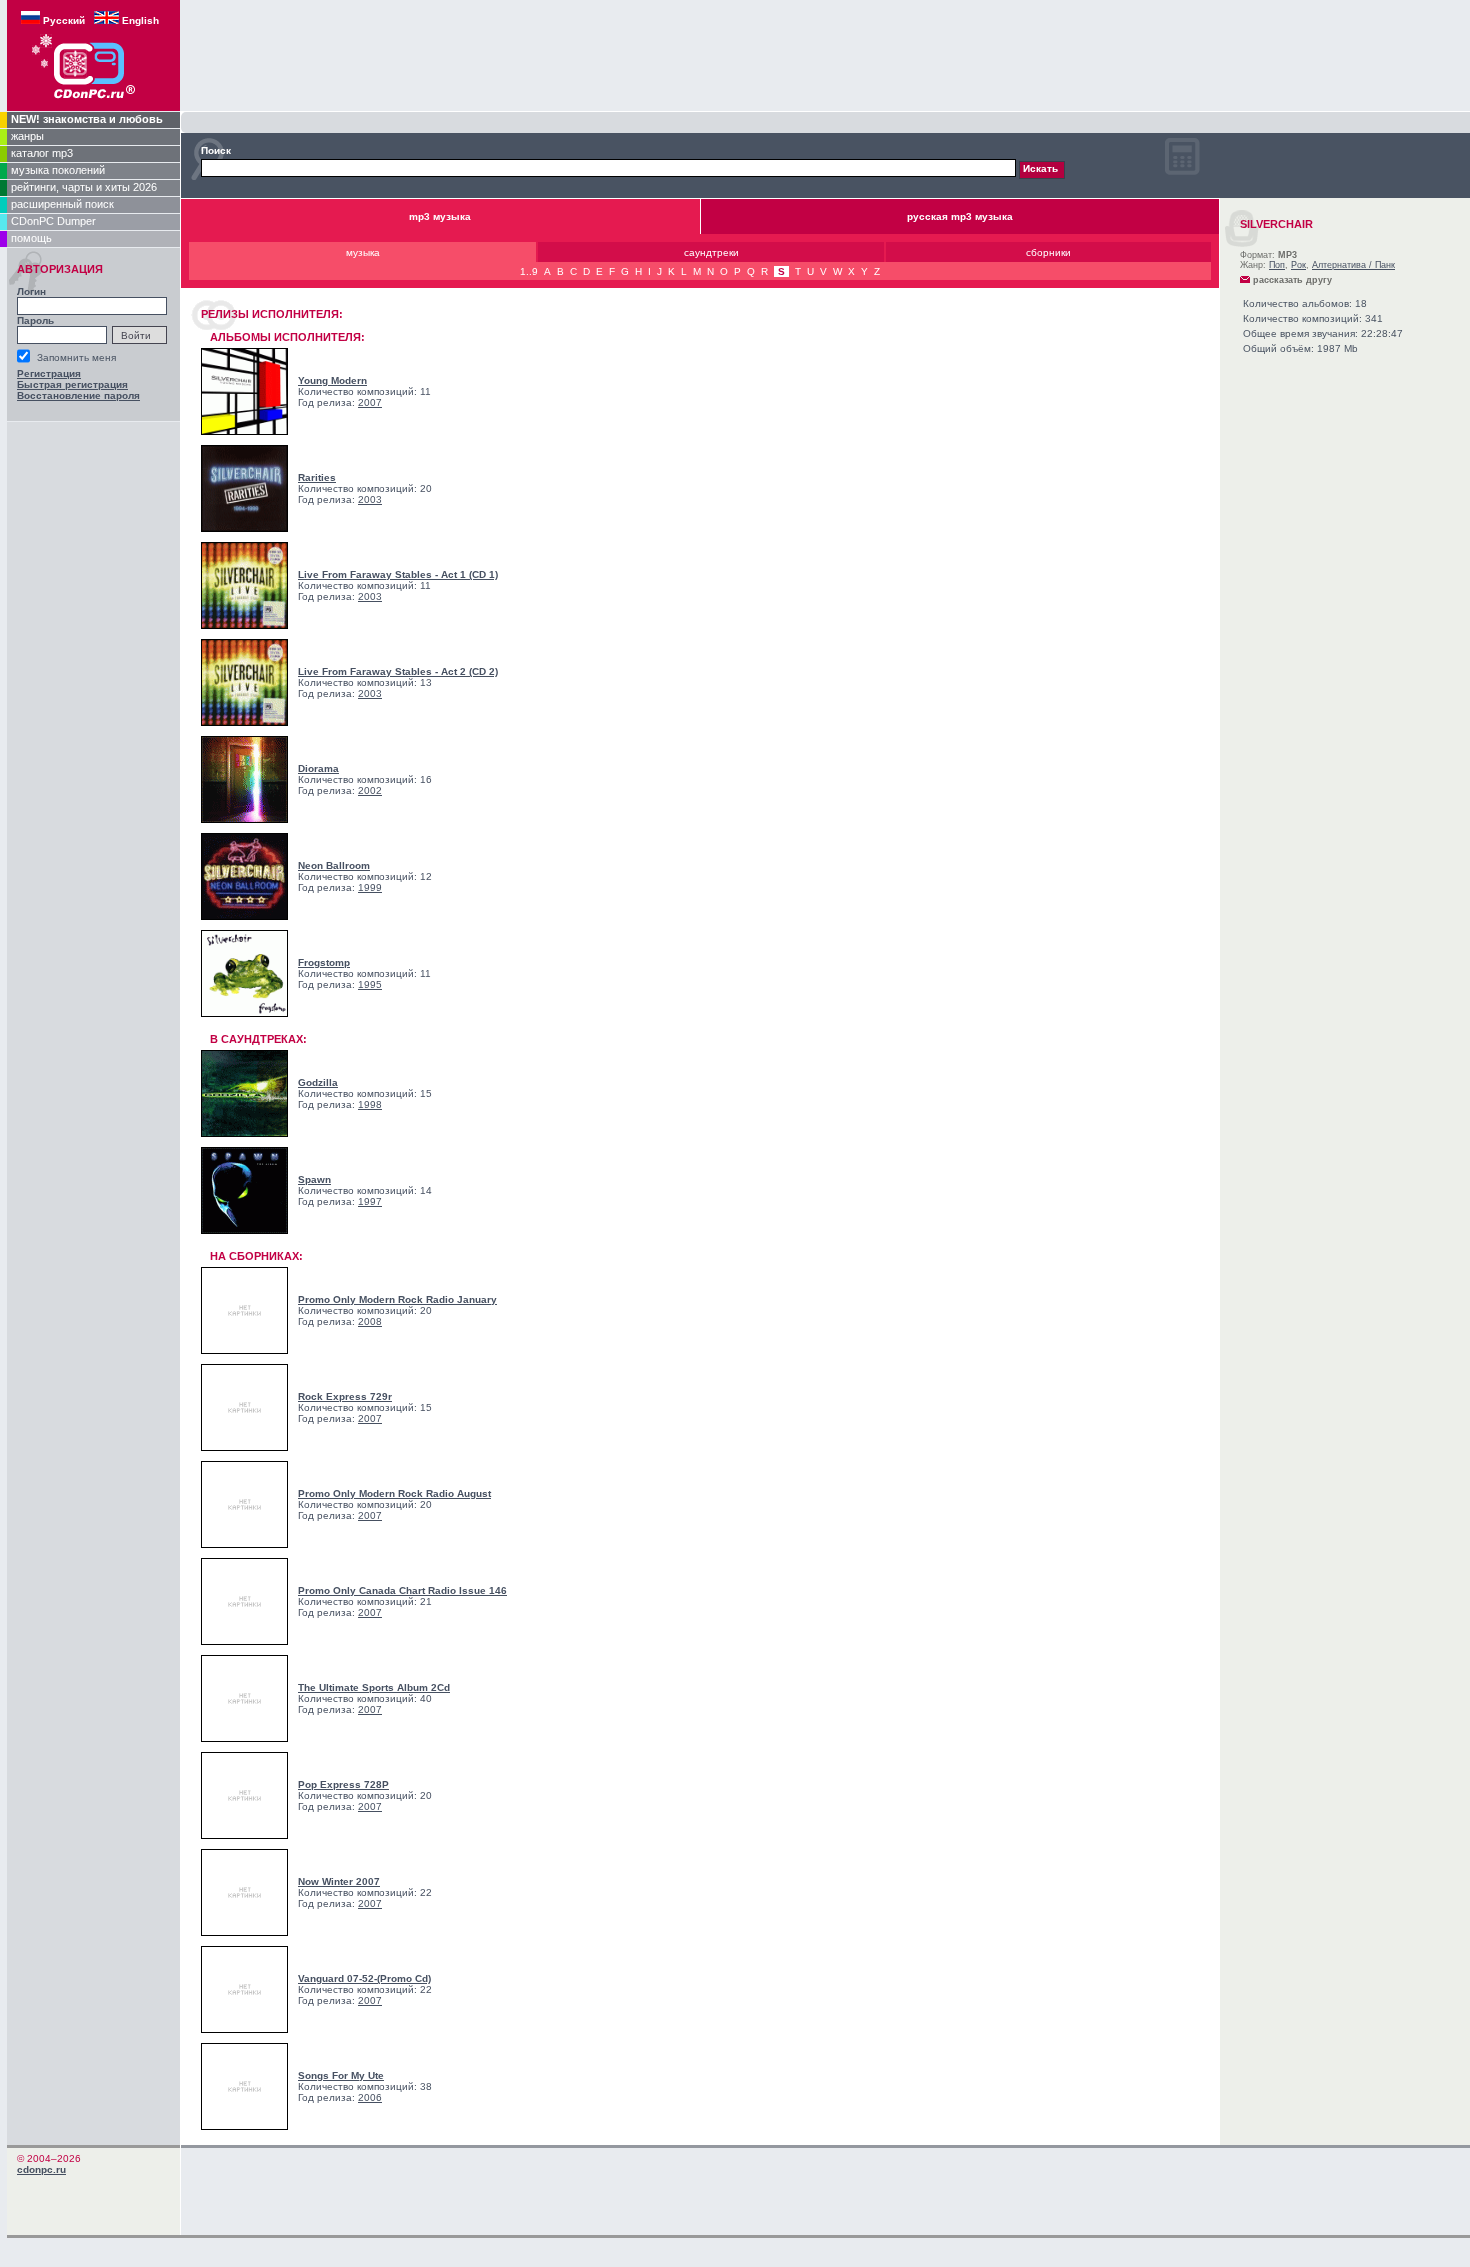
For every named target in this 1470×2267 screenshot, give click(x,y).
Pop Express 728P (343, 1784)
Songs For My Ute (341, 2075)
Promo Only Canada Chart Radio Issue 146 (402, 1590)
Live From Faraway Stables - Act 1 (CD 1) (398, 574)
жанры (27, 136)
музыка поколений (58, 170)
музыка (363, 252)
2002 (370, 790)
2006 (370, 2097)
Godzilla (318, 1082)
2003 (370, 499)
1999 (370, 887)
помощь (31, 238)
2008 (370, 1321)
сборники (1048, 252)
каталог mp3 (42, 153)
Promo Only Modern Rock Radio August (394, 1493)
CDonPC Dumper (53, 221)
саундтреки (711, 252)
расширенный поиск (62, 204)
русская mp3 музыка (960, 216)
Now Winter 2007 (339, 1881)
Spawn (314, 1179)
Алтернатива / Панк (1353, 265)
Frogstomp (324, 962)
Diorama (318, 768)
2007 (370, 402)
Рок (1298, 265)
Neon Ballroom (334, 865)
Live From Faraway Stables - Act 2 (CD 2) (398, 671)
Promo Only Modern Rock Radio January (397, 1299)
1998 (370, 1104)
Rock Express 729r (345, 1396)
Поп (1277, 265)
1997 (370, 1201)
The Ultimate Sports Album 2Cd (374, 1687)
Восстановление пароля (78, 395)
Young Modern (332, 380)
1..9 (529, 271)
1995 (370, 984)
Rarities (317, 477)
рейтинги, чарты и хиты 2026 (84, 187)
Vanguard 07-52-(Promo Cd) (364, 1978)
